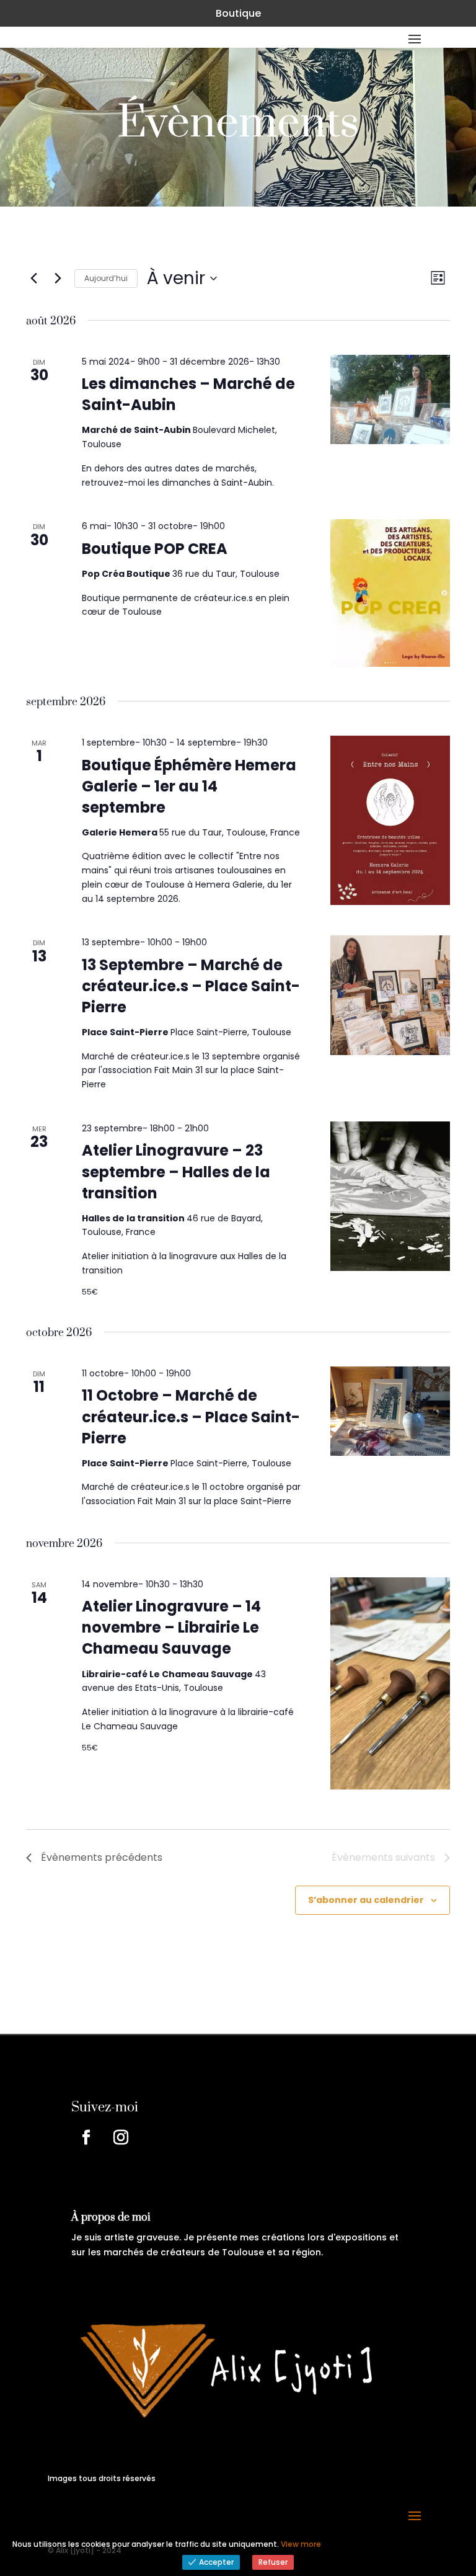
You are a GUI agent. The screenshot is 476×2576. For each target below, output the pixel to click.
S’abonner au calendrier (366, 1900)
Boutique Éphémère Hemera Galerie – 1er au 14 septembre (189, 786)
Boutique (238, 13)
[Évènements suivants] (58, 279)
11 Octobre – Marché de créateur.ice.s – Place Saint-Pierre (191, 1416)
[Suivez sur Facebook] (86, 2137)
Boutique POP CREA (155, 549)
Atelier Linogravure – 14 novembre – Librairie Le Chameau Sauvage (171, 1627)
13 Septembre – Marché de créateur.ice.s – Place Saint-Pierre (191, 986)
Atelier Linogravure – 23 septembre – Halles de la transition (176, 1171)
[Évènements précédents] (33, 279)
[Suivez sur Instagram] (121, 2137)
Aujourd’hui (106, 278)
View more (301, 2544)
